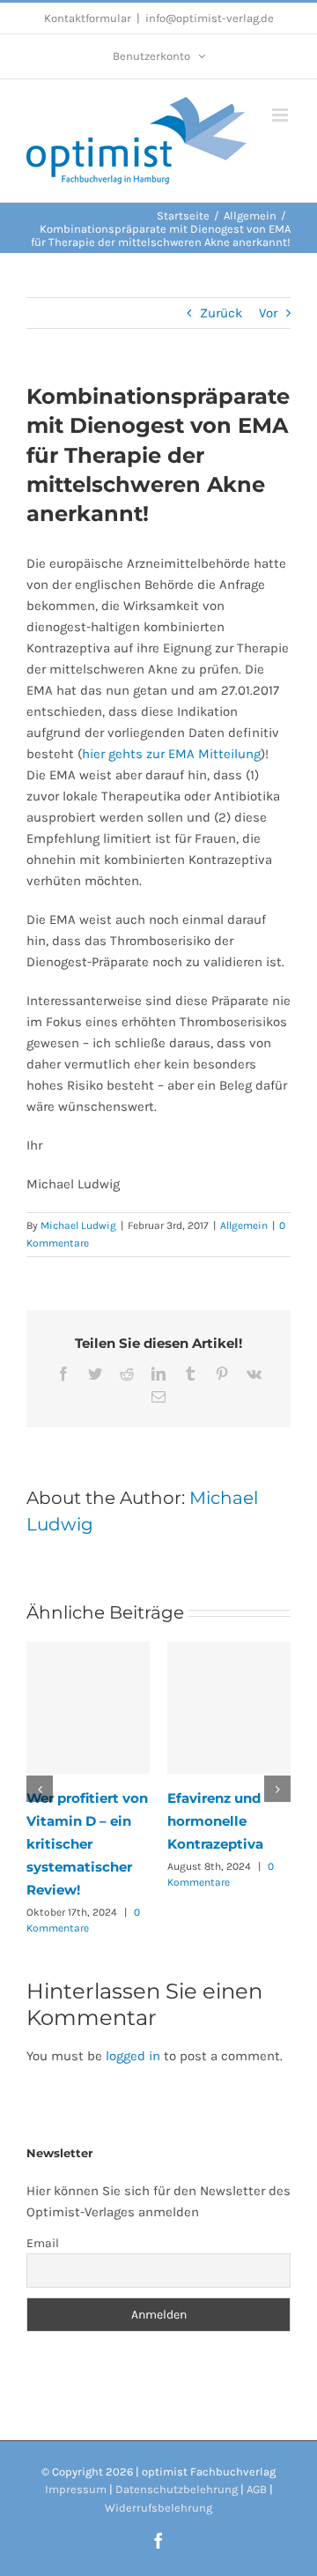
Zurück (221, 313)
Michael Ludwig (78, 1225)
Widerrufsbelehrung (158, 2508)
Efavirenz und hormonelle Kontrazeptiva (215, 1821)
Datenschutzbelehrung (177, 2489)
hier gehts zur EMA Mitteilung (171, 754)
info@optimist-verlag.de (210, 18)
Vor (268, 313)
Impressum (76, 2489)
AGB (257, 2489)
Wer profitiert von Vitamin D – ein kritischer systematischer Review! (87, 1844)
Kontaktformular (88, 18)
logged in (133, 2056)
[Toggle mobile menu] (281, 115)
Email (43, 2243)
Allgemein (244, 1225)
